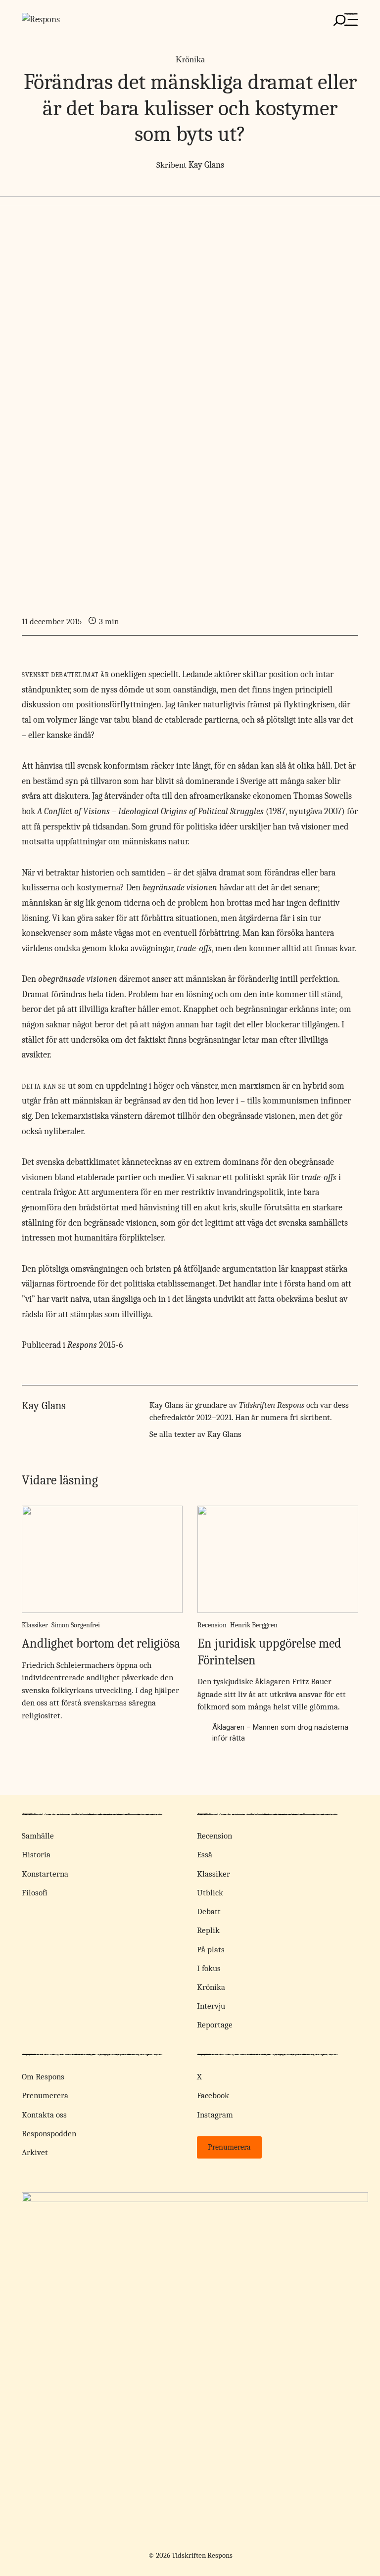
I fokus (209, 1968)
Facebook (213, 2095)
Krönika (190, 59)
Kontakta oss (44, 2115)
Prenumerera (45, 2095)
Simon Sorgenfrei (76, 1625)
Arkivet (35, 2152)
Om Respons (43, 2077)
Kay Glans (206, 165)
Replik (208, 1930)
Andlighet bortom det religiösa (101, 1644)
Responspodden (49, 2134)
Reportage (215, 2025)
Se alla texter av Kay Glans (195, 1434)
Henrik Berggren (254, 1625)
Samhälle (38, 1836)
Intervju (211, 2006)
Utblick (210, 1893)
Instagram (215, 2115)
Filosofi (35, 1893)
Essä (205, 1855)
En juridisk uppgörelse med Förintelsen (269, 1652)
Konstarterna (45, 1874)
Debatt (209, 1911)
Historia (36, 1855)
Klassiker (35, 1625)
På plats (211, 1950)
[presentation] (102, 1559)
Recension (212, 1625)
